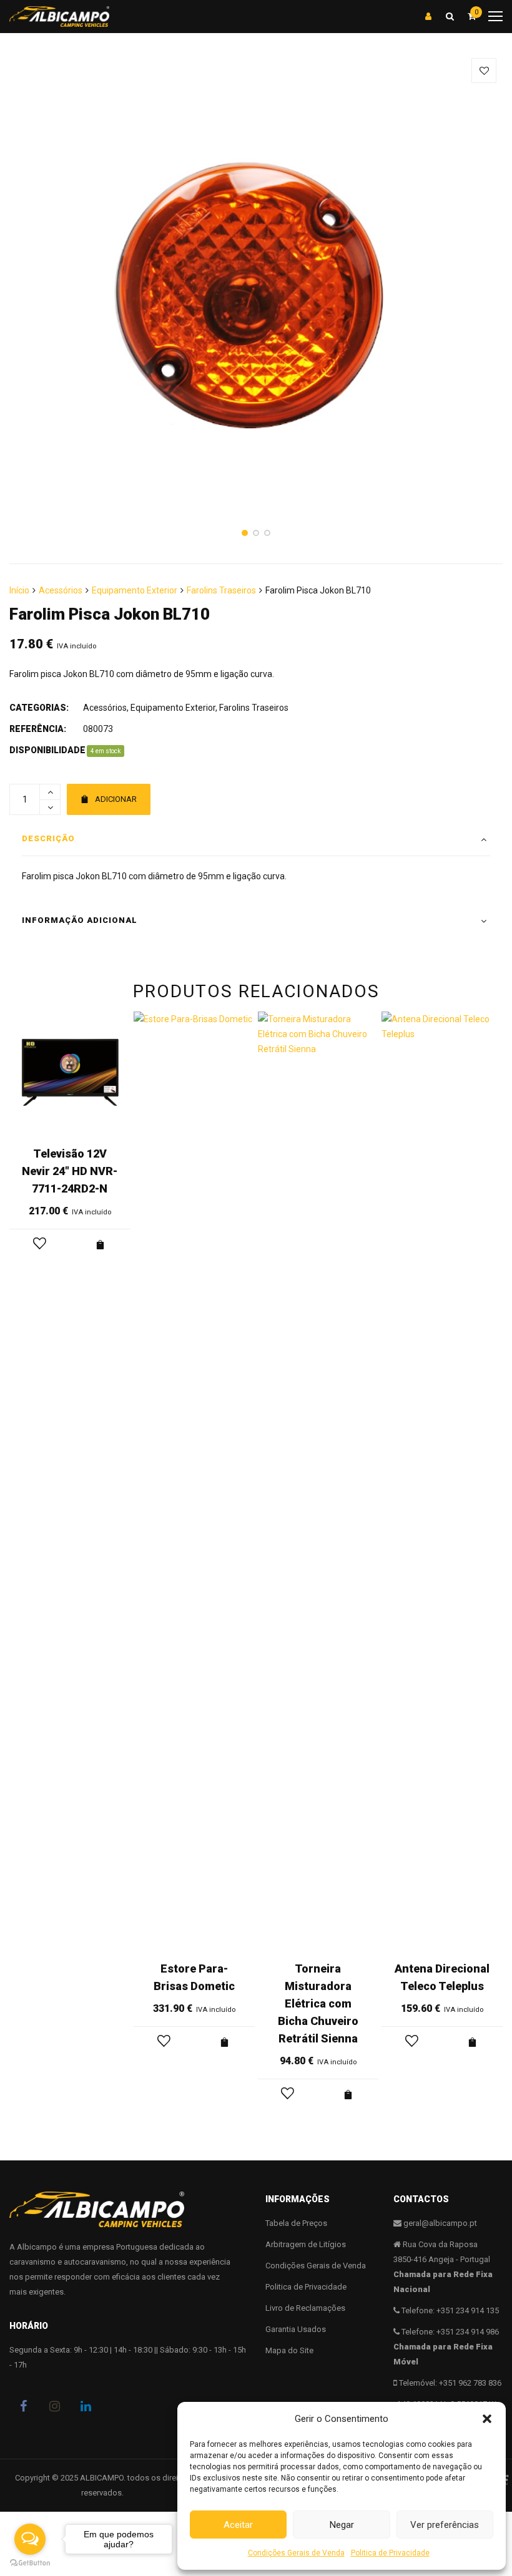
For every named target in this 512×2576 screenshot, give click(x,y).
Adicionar (116, 799)
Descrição (48, 838)
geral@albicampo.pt (440, 2223)
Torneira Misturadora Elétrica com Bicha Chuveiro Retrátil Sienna (318, 2003)
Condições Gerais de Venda (296, 2553)
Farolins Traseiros (221, 590)
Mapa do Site (289, 2350)
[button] (487, 2419)
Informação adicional (80, 920)
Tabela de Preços (296, 2223)
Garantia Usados (296, 2329)
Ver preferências (445, 2525)
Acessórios (61, 590)
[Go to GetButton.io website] (30, 2563)
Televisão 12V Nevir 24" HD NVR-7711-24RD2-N (70, 1171)
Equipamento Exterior (135, 590)
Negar (342, 2525)
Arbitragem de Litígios (306, 2244)
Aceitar (238, 2525)
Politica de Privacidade (390, 2553)
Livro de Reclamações (305, 2308)
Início (19, 590)
